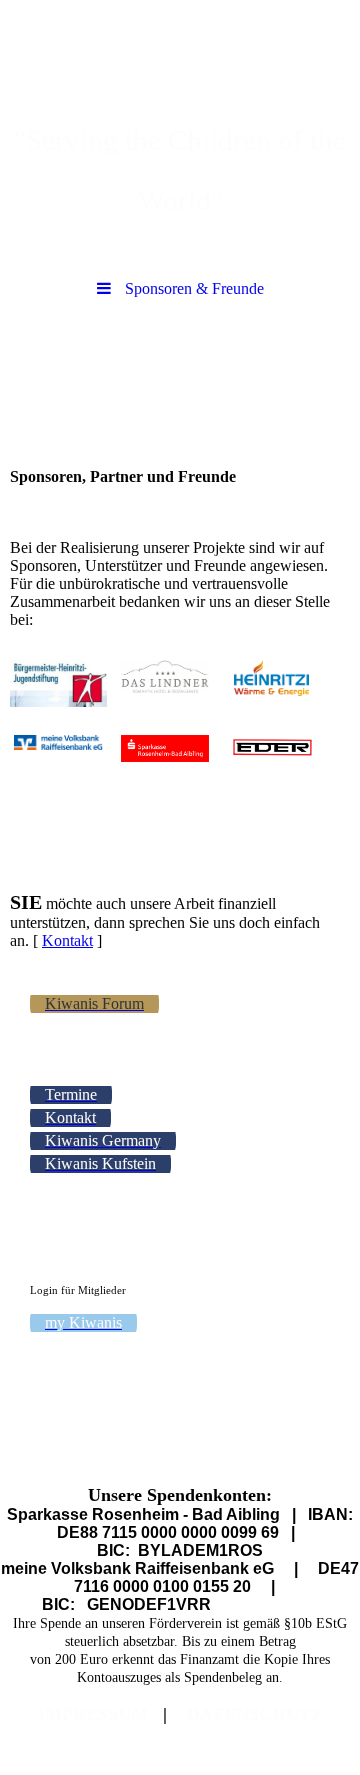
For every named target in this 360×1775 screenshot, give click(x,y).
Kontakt (67, 940)
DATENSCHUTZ (255, 1714)
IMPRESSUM (93, 1714)
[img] (180, 55)
